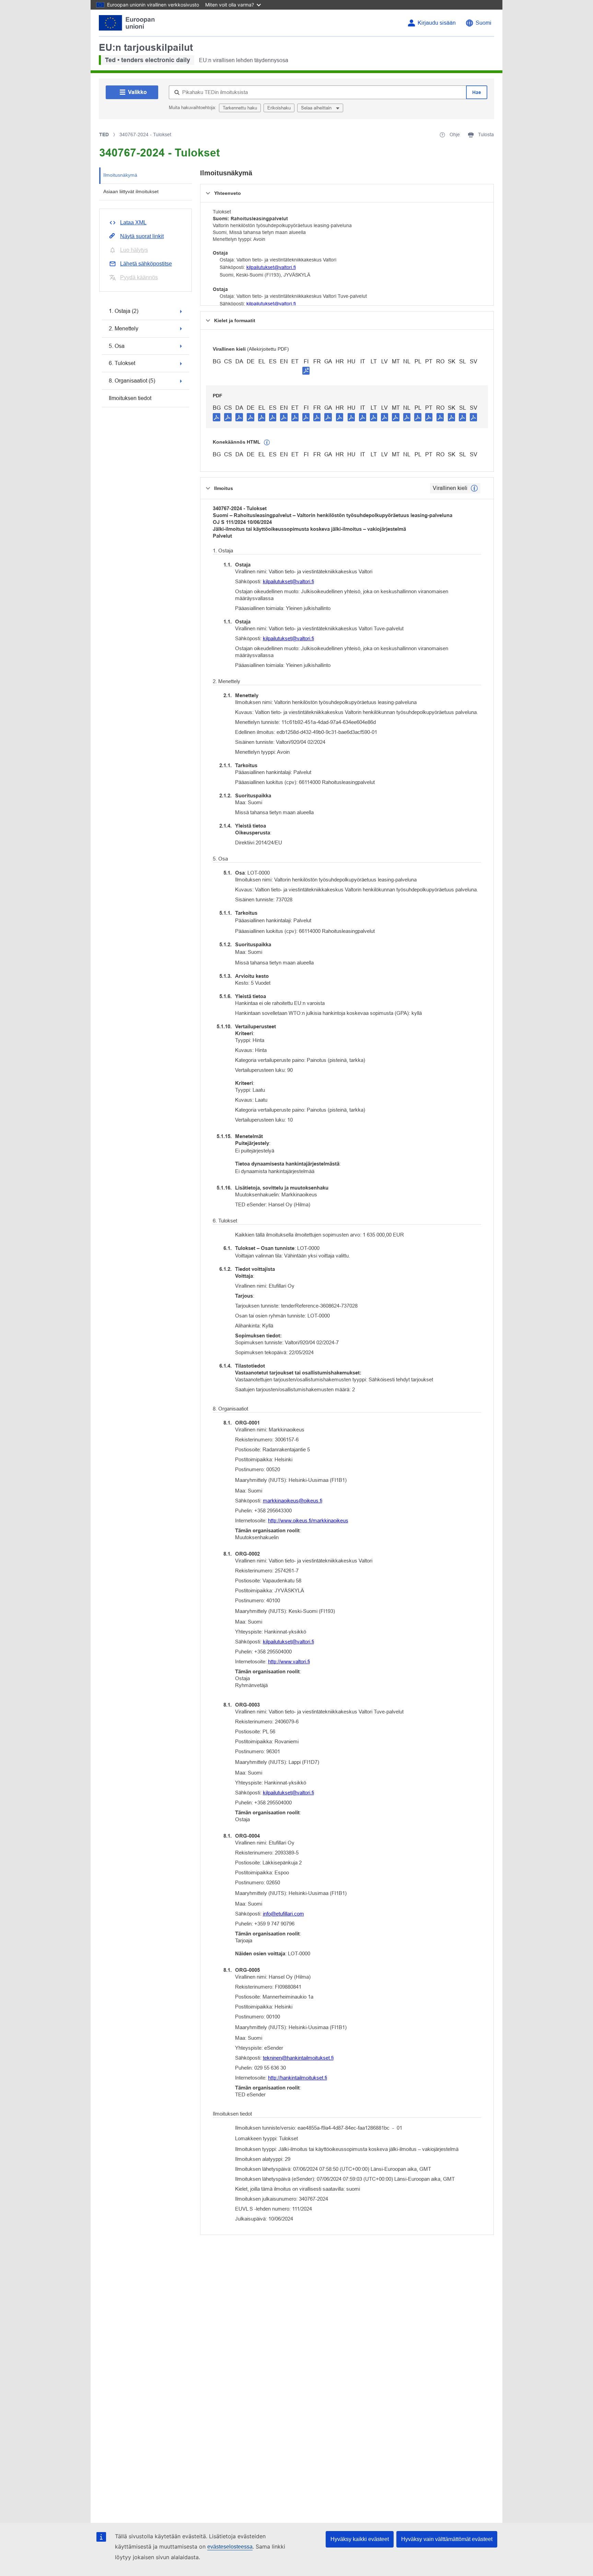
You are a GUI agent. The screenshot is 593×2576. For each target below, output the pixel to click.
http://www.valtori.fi (289, 1661)
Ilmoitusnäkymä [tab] (120, 175)
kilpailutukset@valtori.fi (271, 267)
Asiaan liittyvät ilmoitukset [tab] (131, 191)
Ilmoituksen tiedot (130, 398)
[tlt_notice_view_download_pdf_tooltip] (217, 417)
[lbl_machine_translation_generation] (267, 443)
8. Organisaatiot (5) (132, 381)
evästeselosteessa (230, 2547)
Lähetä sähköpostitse (146, 264)
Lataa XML (133, 223)
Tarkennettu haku (240, 108)
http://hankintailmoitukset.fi (298, 2078)
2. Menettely (124, 329)
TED (104, 134)
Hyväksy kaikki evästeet (360, 2539)
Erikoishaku (279, 108)
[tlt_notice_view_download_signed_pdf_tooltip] (306, 371)
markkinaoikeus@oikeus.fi (293, 1501)
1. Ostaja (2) (124, 311)
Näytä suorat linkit (142, 236)
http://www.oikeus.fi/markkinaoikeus (308, 1520)
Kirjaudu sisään (437, 23)
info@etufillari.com (283, 1914)
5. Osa (117, 346)
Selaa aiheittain (317, 108)
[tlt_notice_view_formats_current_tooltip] (474, 488)
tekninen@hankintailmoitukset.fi (298, 2058)
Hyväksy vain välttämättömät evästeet (447, 2539)
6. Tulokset (122, 363)
